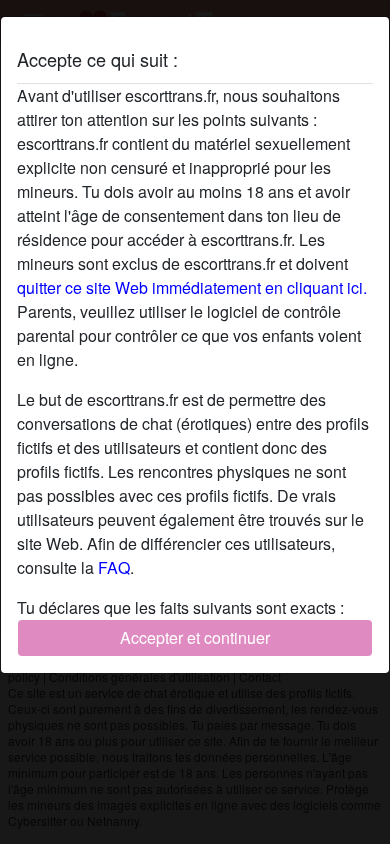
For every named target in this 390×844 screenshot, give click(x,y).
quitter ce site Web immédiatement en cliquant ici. (192, 287)
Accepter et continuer (195, 637)
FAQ (114, 567)
